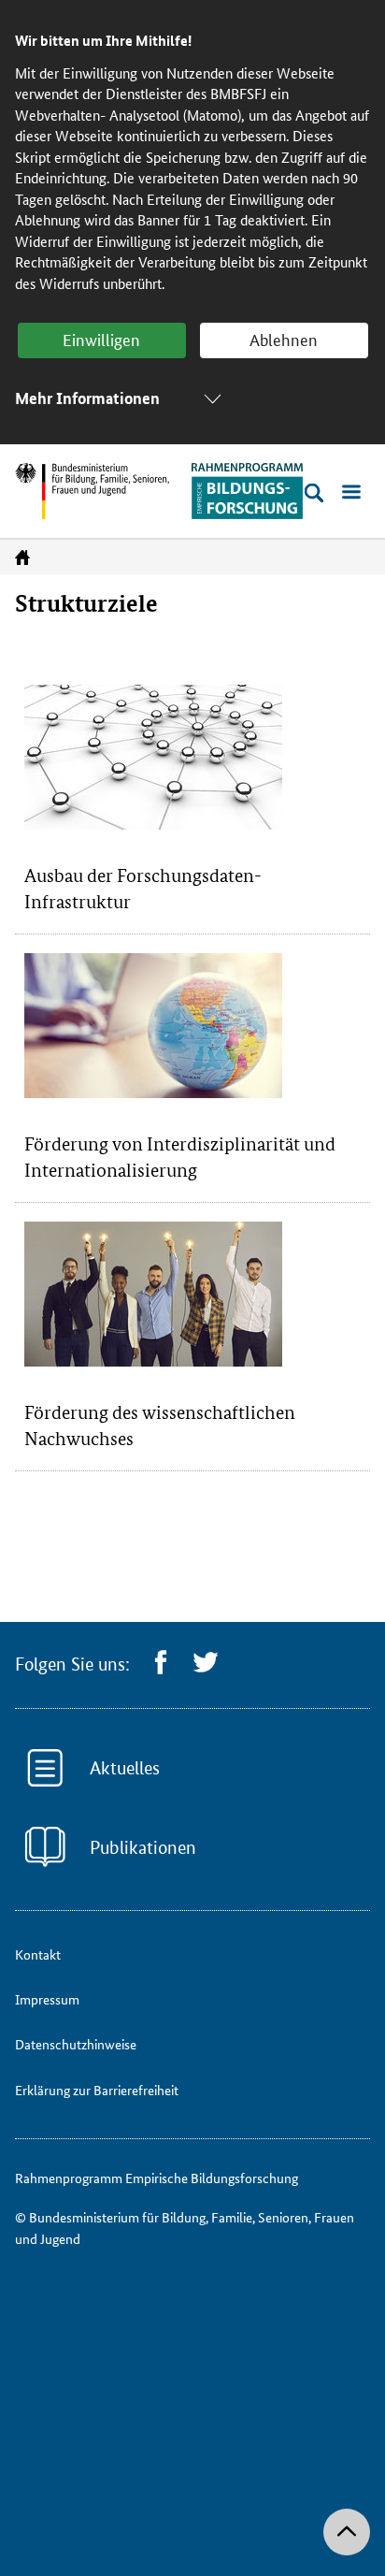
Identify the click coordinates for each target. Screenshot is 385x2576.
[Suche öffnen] (314, 493)
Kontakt (38, 1954)
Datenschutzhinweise (76, 2044)
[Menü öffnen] (351, 493)
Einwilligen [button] (101, 339)
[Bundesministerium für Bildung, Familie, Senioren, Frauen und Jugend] (92, 491)
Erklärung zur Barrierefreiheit (97, 2090)
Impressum (47, 1999)
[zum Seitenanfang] (347, 2532)
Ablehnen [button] (284, 339)
